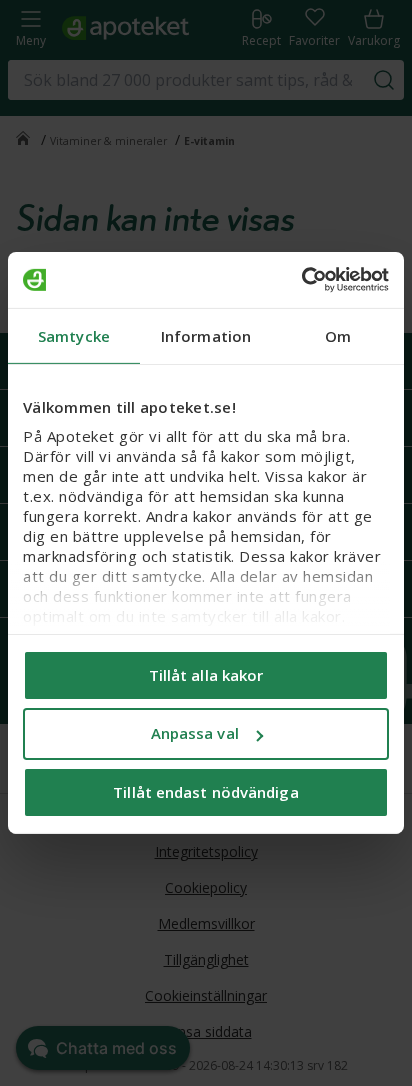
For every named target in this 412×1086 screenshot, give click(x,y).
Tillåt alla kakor (206, 674)
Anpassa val (195, 733)
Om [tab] (338, 335)
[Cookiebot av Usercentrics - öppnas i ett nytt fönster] (301, 280)
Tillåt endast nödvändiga (205, 792)
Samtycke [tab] (74, 335)
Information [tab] (206, 335)
